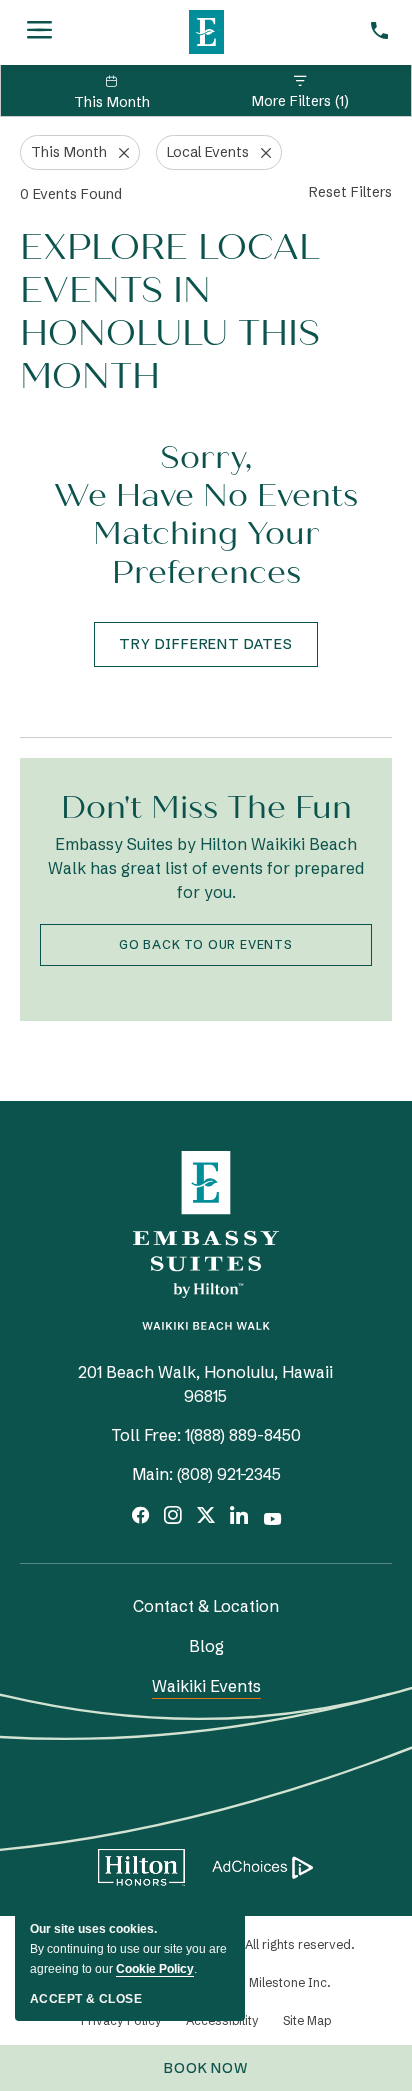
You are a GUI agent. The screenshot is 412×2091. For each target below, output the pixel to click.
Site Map (307, 2020)
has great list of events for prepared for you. (206, 868)
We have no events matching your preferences (206, 534)
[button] (205, 644)
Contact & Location (206, 1606)
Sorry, (206, 458)
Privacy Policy (121, 2020)
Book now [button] (217, 2075)
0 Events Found (71, 194)
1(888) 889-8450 (243, 1435)
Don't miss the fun (206, 807)
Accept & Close (86, 1999)
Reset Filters (350, 192)
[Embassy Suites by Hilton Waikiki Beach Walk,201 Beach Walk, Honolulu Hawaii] (206, 27)
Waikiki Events (206, 1686)
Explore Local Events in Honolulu (170, 312)
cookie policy (155, 1969)
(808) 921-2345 (229, 1474)
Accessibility (222, 2020)
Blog (206, 1646)
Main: (152, 1474)
